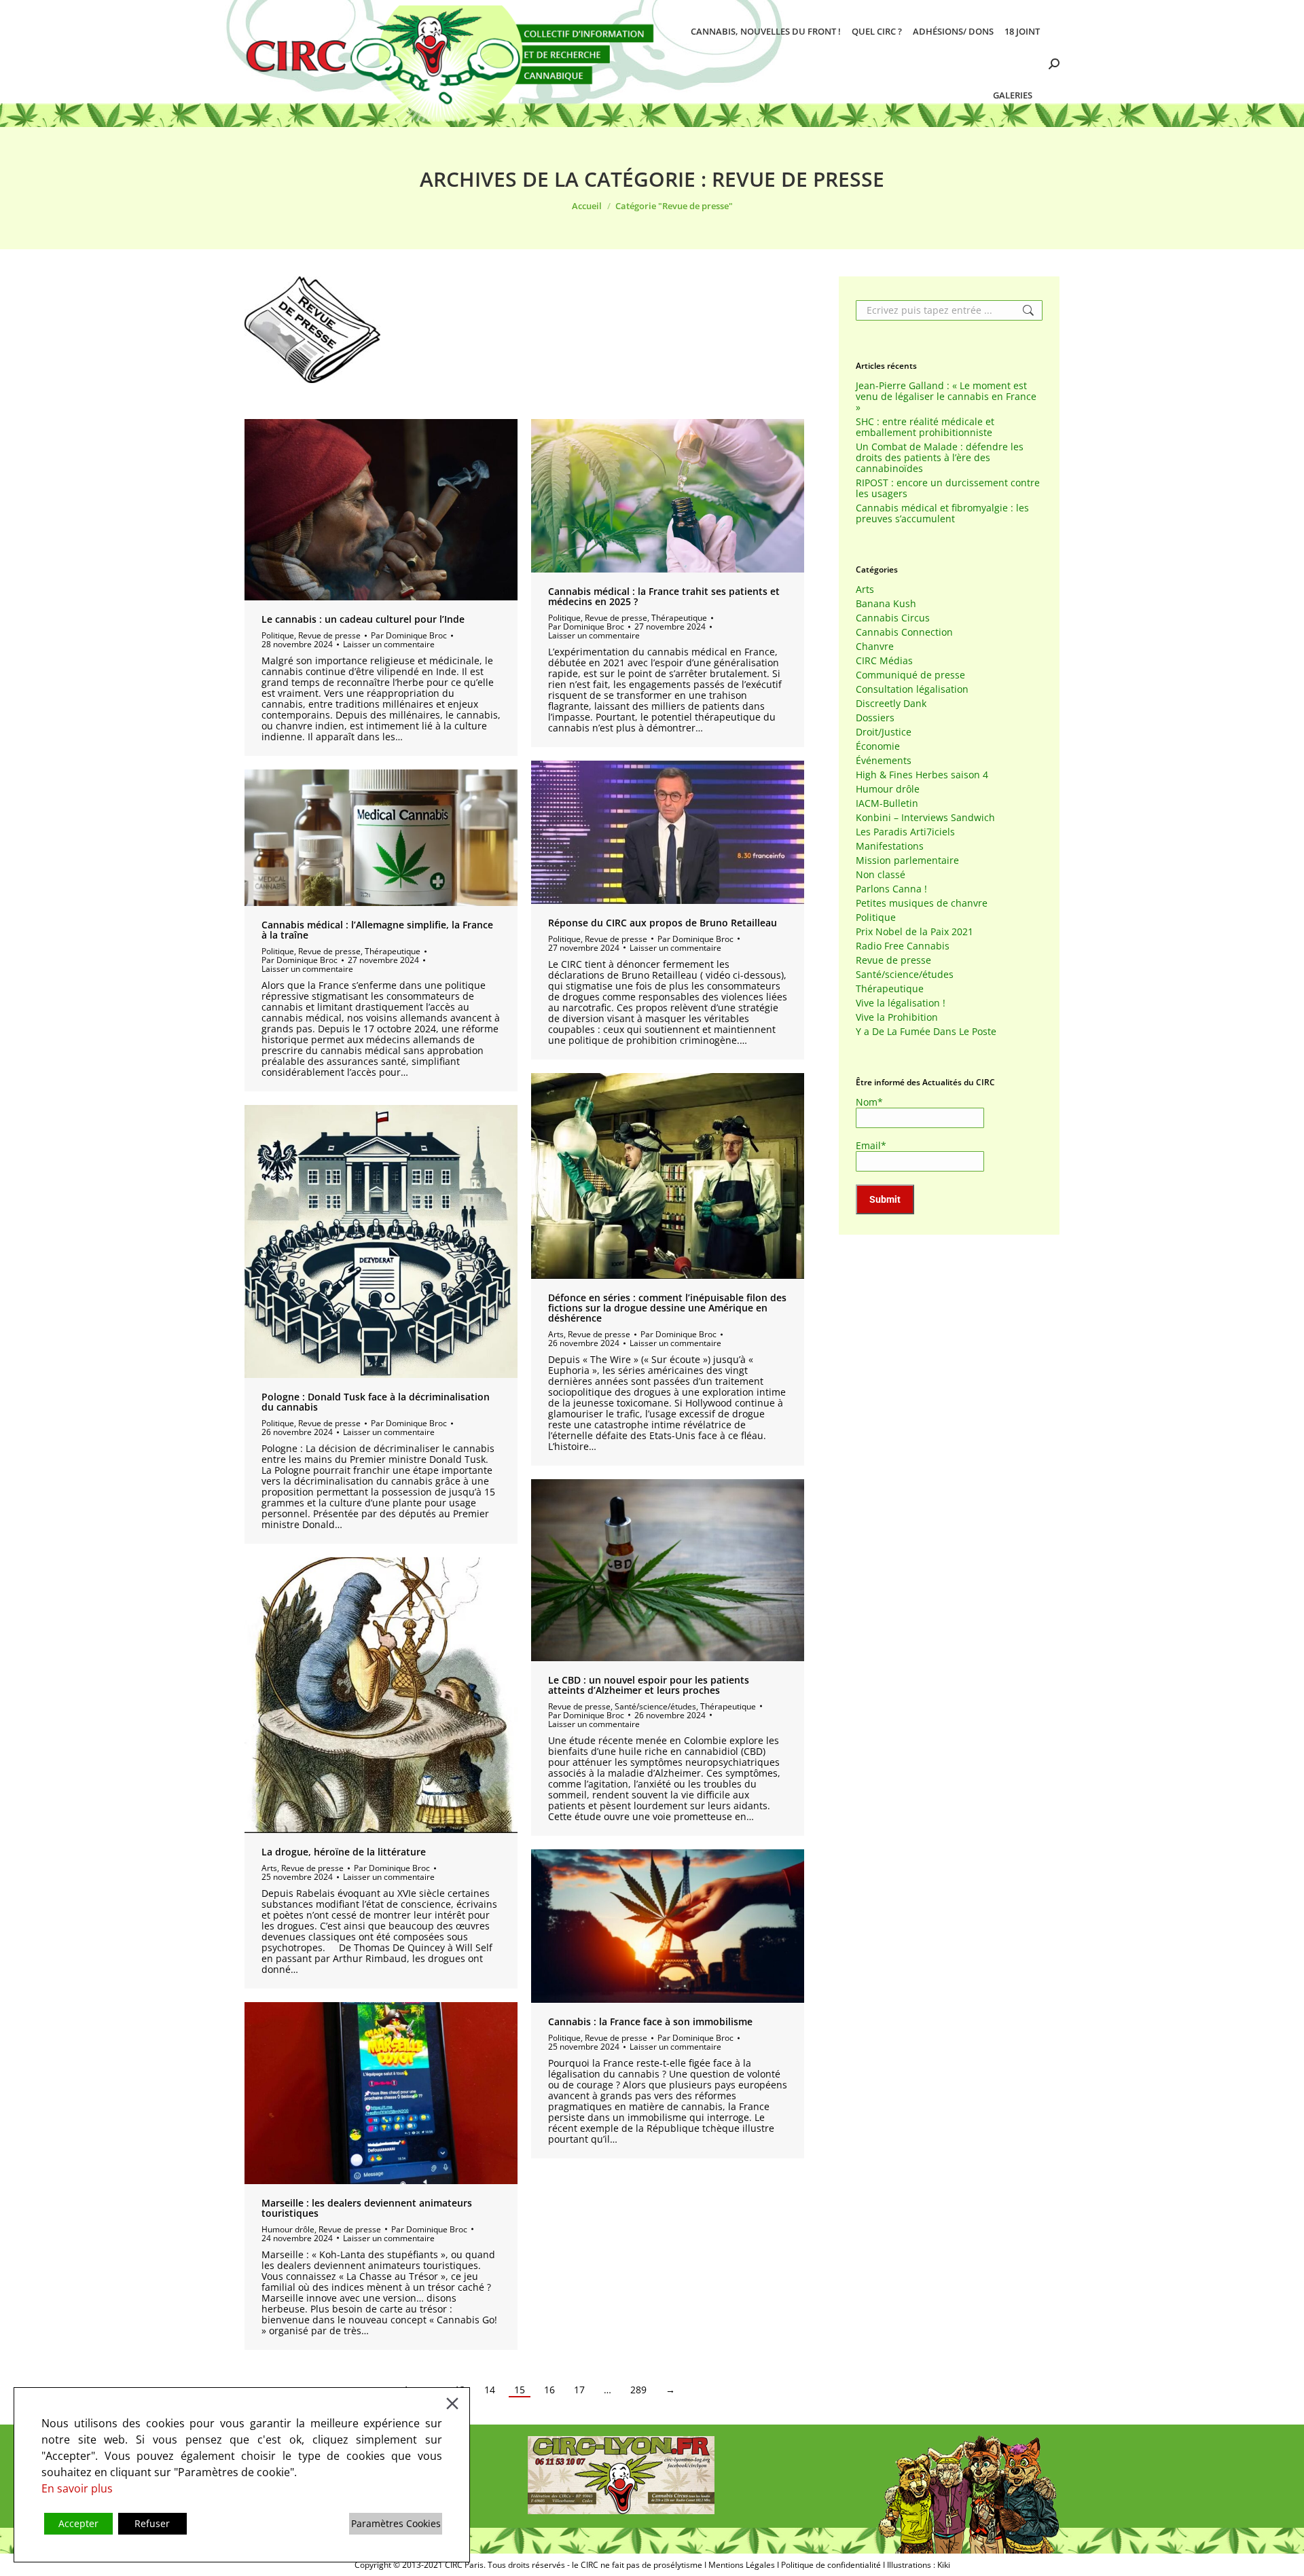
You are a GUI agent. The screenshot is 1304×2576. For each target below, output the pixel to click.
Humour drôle (288, 2229)
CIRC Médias (884, 661)
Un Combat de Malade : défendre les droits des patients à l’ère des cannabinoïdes (940, 458)
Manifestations (890, 846)
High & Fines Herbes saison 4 (922, 775)
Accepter (78, 2523)
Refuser (152, 2523)
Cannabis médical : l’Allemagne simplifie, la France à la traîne (377, 930)
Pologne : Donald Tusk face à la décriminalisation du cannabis (376, 1402)
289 (638, 2390)
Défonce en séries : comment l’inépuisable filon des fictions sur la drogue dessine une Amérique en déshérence (667, 1308)
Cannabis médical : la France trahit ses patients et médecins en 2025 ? (664, 596)
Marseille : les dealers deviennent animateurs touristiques (367, 2208)
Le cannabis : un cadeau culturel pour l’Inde (363, 619)
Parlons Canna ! (891, 889)
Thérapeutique (679, 618)
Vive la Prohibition (897, 1017)
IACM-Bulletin (887, 803)
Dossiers (875, 718)
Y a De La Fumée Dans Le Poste (926, 1032)
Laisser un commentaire (389, 644)
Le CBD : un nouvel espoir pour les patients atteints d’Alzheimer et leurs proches (649, 1685)
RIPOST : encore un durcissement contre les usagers (948, 488)
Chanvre (875, 647)
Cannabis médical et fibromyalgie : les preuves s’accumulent (942, 513)
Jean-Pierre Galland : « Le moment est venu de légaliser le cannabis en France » (946, 397)
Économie (878, 746)
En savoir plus (77, 2488)
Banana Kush (886, 604)
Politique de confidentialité (831, 2565)
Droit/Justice (884, 732)
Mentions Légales (742, 2565)
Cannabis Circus (893, 618)
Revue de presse (329, 635)
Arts (556, 1334)
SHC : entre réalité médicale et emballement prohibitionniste (925, 427)
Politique (278, 635)
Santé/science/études (655, 1706)
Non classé (881, 875)
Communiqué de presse (910, 675)
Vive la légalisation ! (901, 1003)
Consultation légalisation (912, 689)
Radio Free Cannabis (903, 946)
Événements (884, 761)
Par (409, 635)
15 (520, 2390)
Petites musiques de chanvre (922, 903)
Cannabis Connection (904, 632)
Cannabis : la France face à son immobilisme (650, 2021)
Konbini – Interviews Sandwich (925, 818)
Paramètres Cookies (396, 2523)
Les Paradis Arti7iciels (905, 832)
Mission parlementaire (907, 860)
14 (490, 2390)
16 (549, 2390)
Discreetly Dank (891, 704)
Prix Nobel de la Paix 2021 (914, 932)
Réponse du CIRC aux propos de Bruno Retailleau (663, 923)
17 (579, 2390)
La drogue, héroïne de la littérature (344, 1852)
